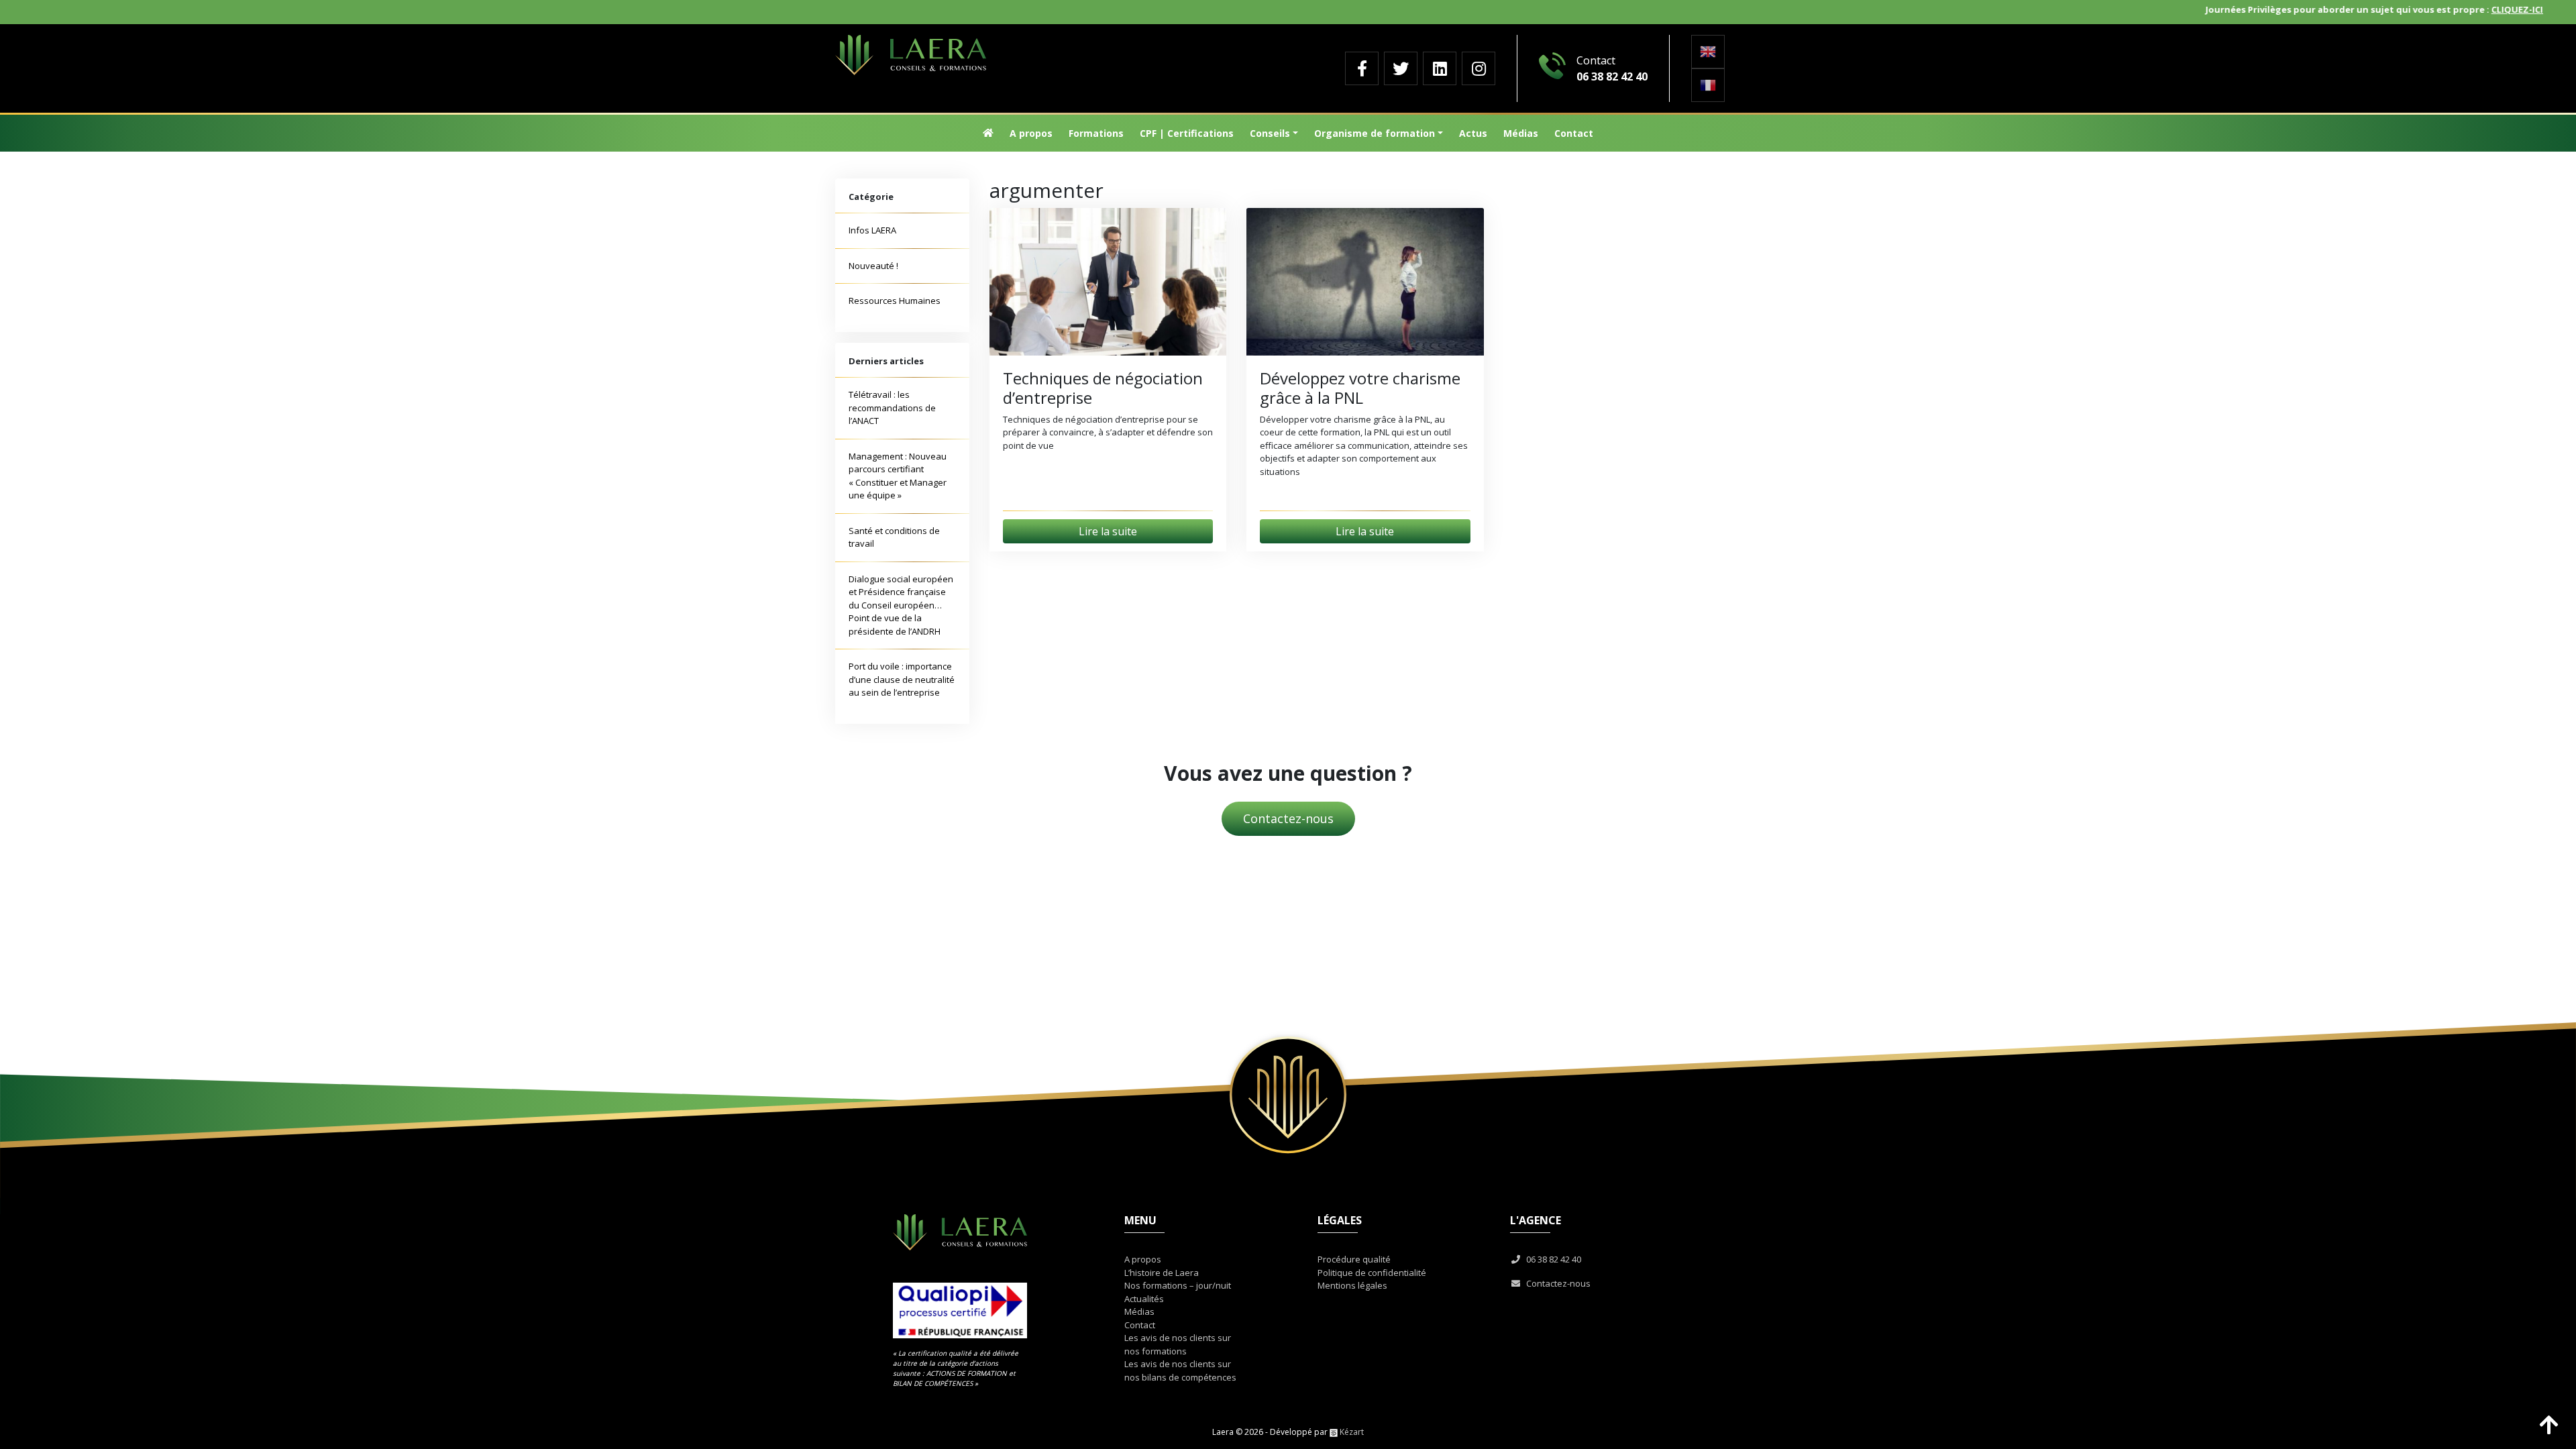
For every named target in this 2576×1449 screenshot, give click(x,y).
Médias (1521, 133)
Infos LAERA (872, 230)
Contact (1574, 133)
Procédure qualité (1354, 1259)
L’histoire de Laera (1162, 1273)
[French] (1708, 85)
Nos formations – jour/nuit (1178, 1285)
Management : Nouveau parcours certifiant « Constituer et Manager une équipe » (898, 476)
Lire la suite (1108, 531)
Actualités (1144, 1299)
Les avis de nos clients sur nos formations (1178, 1344)
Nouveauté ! (873, 266)
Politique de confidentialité (1372, 1273)
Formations (1096, 133)
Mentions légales (1352, 1285)
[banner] (1069, 55)
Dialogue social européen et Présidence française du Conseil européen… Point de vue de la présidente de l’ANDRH (901, 605)
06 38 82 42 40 (1552, 1259)
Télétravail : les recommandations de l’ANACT (892, 408)
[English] (1708, 52)
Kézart (1351, 1432)
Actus (1473, 133)
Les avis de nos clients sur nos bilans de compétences (1180, 1371)
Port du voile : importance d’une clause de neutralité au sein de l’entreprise (902, 679)
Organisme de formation (1375, 133)
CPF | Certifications (1187, 133)
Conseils (1270, 133)
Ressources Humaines (895, 301)
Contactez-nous (1288, 818)
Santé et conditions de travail (894, 537)
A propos (1031, 133)
